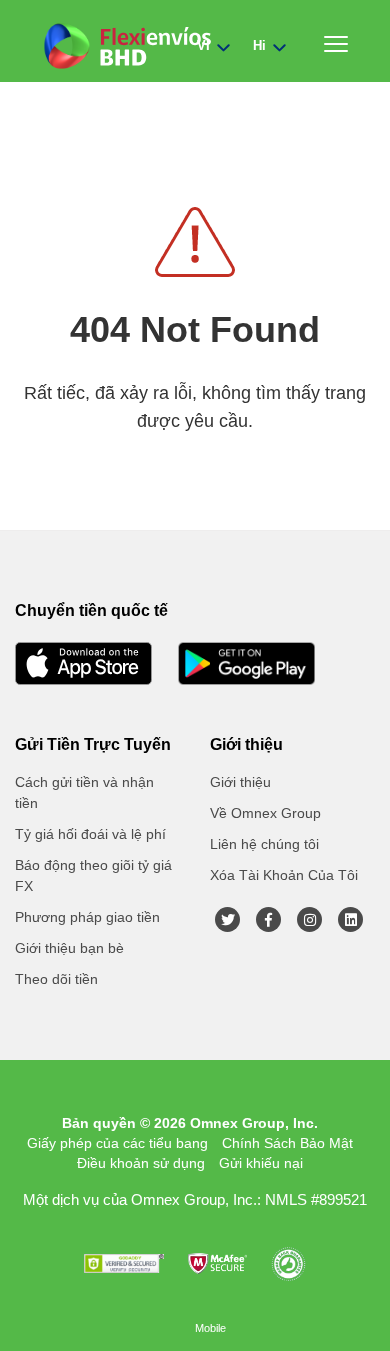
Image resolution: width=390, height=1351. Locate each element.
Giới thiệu (240, 782)
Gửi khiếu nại (261, 1163)
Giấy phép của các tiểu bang (117, 1143)
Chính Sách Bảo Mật (287, 1143)
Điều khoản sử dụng (141, 1163)
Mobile (210, 1328)
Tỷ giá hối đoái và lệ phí (90, 834)
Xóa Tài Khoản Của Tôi (284, 875)
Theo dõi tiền (56, 979)
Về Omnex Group (265, 813)
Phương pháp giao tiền (87, 917)
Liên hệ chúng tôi (264, 844)
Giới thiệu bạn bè (69, 948)
